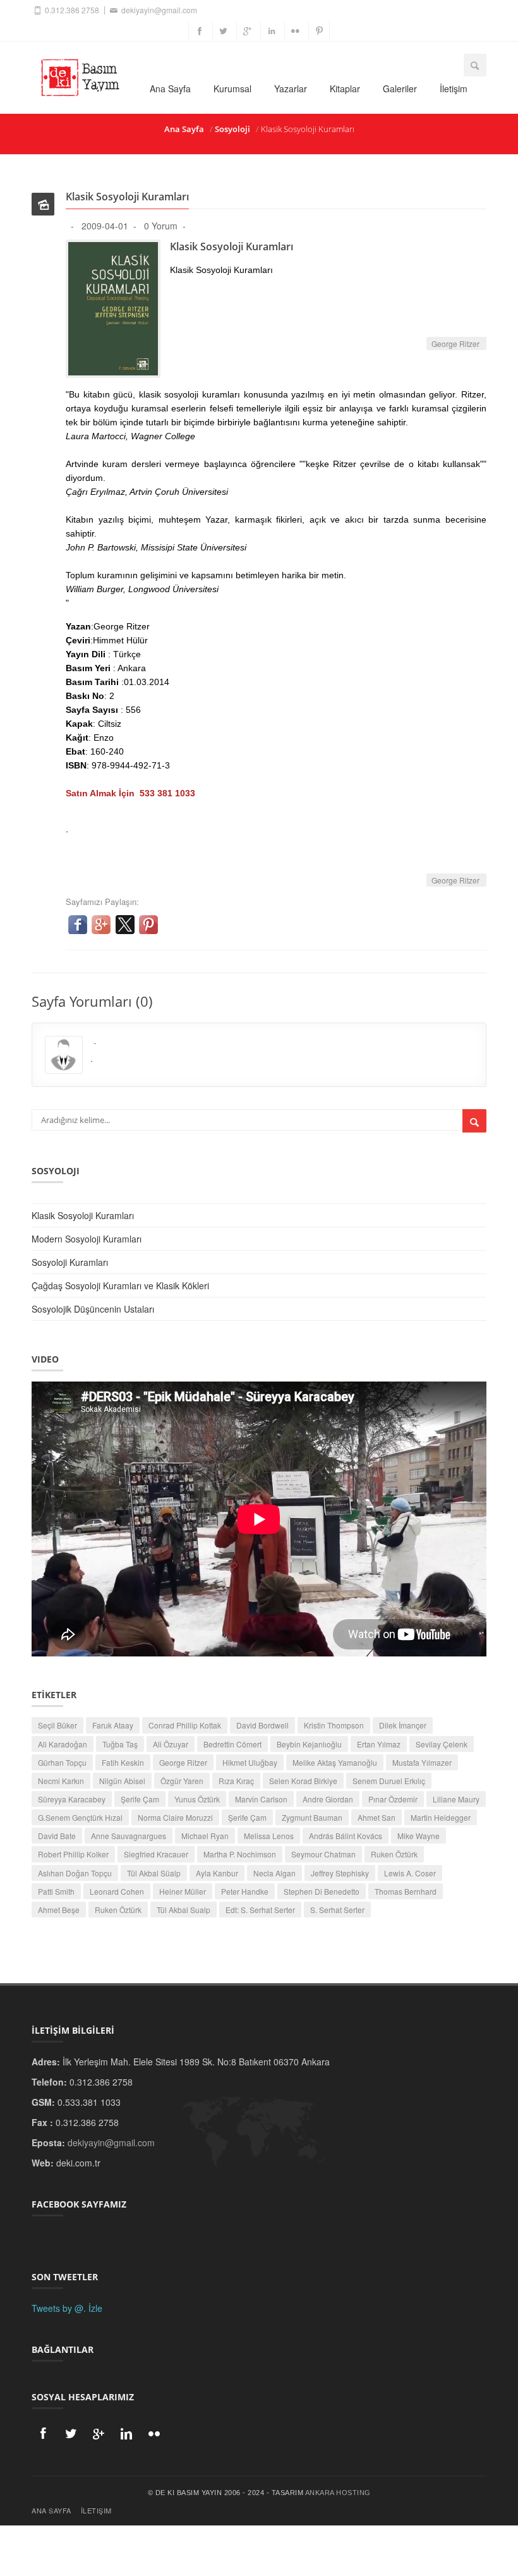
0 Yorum (161, 226)
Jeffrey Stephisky (340, 1873)
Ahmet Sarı (376, 1817)
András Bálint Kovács (346, 1836)
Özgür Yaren (182, 1781)
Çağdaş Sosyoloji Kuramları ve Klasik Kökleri (120, 1285)
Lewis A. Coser (410, 1873)
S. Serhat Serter (337, 1910)
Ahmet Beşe (59, 1910)
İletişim (454, 88)
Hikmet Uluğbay (250, 1762)
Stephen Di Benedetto (322, 1891)
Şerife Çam (140, 1799)
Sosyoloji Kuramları (70, 1262)
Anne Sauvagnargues (129, 1836)
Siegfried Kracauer (156, 1854)
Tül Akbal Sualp (184, 1910)
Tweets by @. (59, 2308)
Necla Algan (274, 1873)
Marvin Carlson (261, 1799)
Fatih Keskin (123, 1762)
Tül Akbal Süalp (154, 1873)
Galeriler (400, 88)
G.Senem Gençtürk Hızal (80, 1817)
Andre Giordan (328, 1799)
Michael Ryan (205, 1836)
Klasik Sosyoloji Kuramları (83, 1215)
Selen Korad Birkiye (303, 1781)
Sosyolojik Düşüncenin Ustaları (93, 1309)
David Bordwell (262, 1725)
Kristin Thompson (334, 1725)
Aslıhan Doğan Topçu (75, 1873)
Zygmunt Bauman (312, 1817)
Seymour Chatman (323, 1854)
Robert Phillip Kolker (73, 1854)
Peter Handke (245, 1891)
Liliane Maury (456, 1799)
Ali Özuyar (171, 1744)
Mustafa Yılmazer (422, 1762)
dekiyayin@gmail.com (158, 10)
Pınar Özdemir (393, 1799)
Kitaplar (345, 88)
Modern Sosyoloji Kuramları (87, 1239)
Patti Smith (56, 1891)
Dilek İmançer (403, 1725)
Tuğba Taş (120, 1744)
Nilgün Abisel (122, 1781)
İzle (95, 2308)
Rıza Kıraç (236, 1781)
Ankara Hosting (338, 2493)
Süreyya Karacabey (72, 1799)
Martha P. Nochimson (240, 1854)
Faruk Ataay (113, 1725)
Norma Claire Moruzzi (175, 1817)
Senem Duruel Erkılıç (389, 1781)
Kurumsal (232, 88)
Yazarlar (291, 88)
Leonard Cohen (117, 1891)
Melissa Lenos (269, 1836)
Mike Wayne (419, 1836)
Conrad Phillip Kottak (185, 1725)
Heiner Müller (183, 1891)
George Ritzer (456, 343)
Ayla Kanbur (217, 1873)
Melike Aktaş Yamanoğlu (335, 1762)
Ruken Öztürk (394, 1854)
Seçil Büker (57, 1725)
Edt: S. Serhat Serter (260, 1910)
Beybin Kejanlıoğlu (309, 1744)
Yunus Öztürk (197, 1799)
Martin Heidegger (441, 1817)
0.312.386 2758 (71, 10)
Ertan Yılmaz (379, 1744)
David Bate (57, 1836)
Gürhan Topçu (62, 1762)
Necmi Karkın (61, 1781)
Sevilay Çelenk (442, 1744)
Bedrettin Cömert (232, 1744)
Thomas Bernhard (406, 1891)
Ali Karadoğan (63, 1744)
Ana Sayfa (170, 88)
